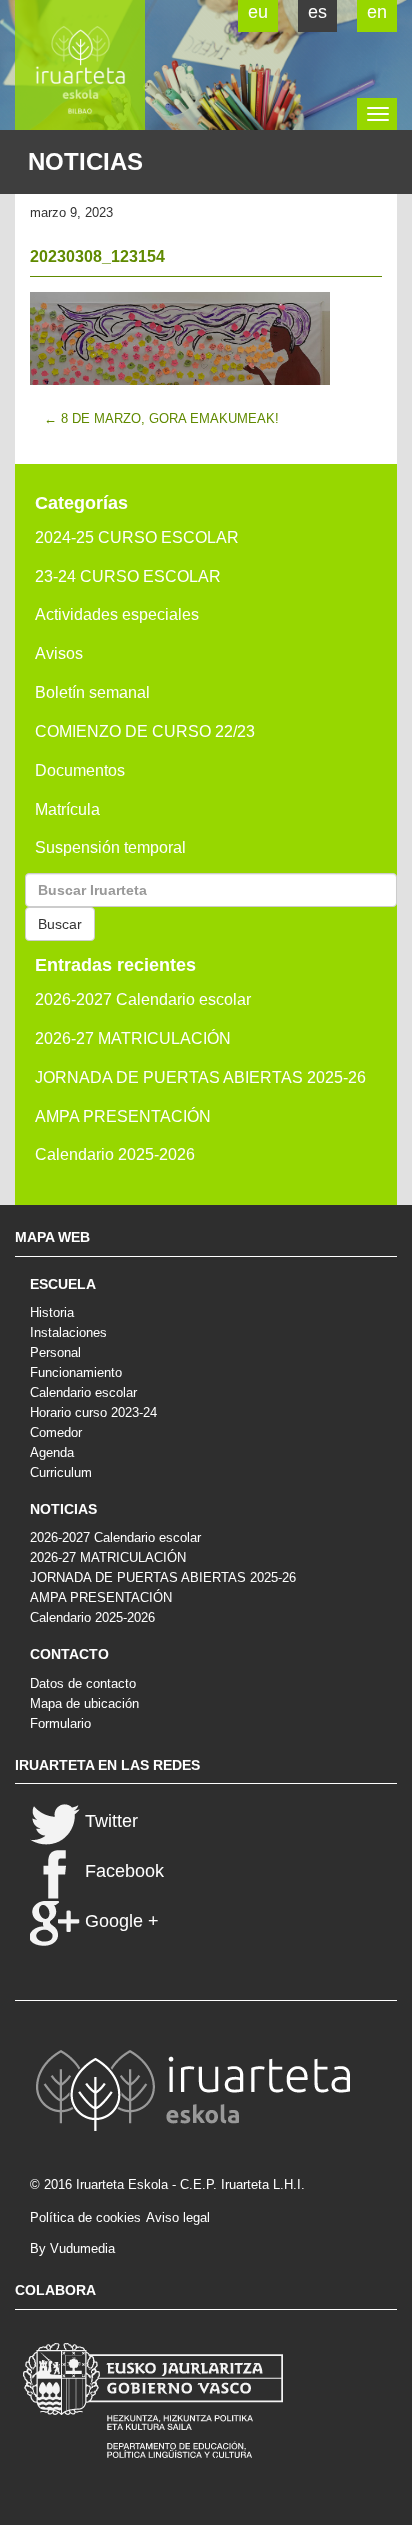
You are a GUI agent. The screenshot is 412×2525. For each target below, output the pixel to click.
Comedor (56, 1432)
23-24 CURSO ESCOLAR (128, 576)
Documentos (80, 770)
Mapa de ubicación (84, 1703)
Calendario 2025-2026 (115, 1154)
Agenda (52, 1452)
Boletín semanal (92, 692)
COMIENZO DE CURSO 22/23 (145, 731)
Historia (52, 1312)
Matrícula (67, 809)
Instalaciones (68, 1332)
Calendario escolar (83, 1392)
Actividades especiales (117, 614)
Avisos (59, 653)
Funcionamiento (76, 1372)
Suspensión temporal (110, 847)
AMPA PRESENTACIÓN (123, 1116)
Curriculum (61, 1472)
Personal (55, 1352)
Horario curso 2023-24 (93, 1412)
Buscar (60, 924)
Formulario (60, 1723)
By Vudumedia (72, 2248)
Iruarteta (80, 65)
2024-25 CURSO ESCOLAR (137, 537)
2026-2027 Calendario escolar (143, 999)
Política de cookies (85, 2217)
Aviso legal (178, 2217)
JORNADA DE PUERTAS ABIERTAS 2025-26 (200, 1077)
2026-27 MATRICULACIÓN (133, 1038)
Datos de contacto (83, 1683)
